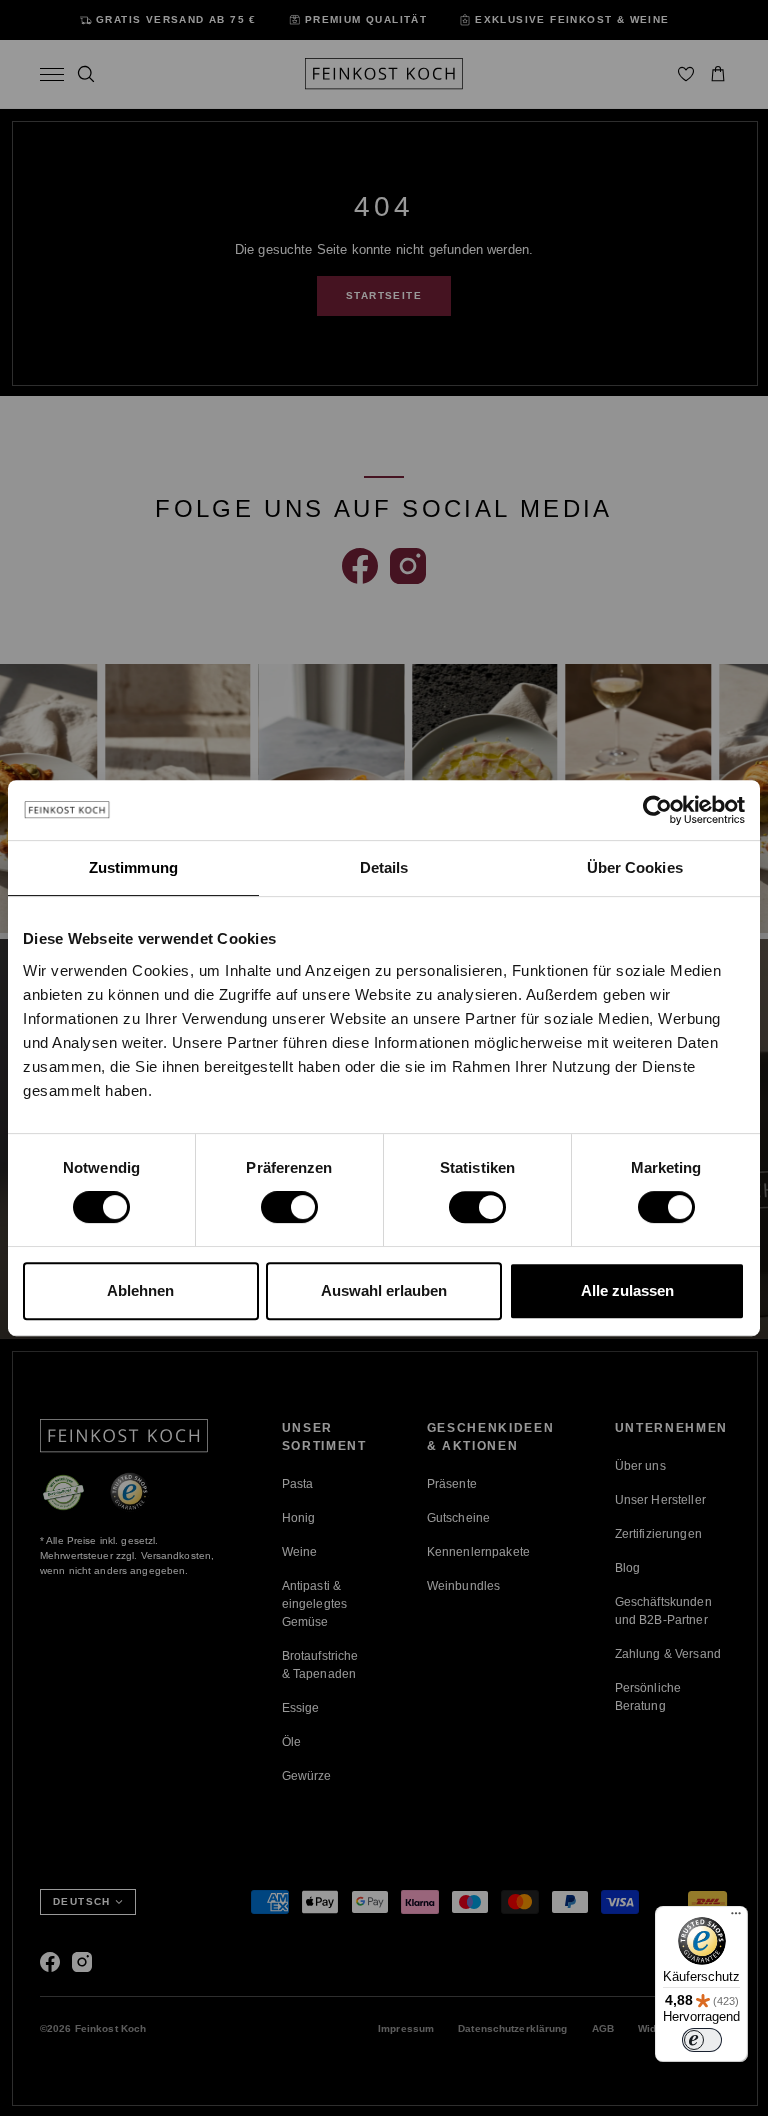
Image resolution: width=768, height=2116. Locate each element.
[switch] (289, 1207)
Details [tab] (384, 867)
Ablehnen (140, 1290)
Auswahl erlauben (384, 1290)
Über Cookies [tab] (635, 867)
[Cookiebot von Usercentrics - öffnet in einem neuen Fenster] (657, 810)
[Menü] (736, 1918)
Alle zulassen (627, 1290)
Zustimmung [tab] (133, 867)
